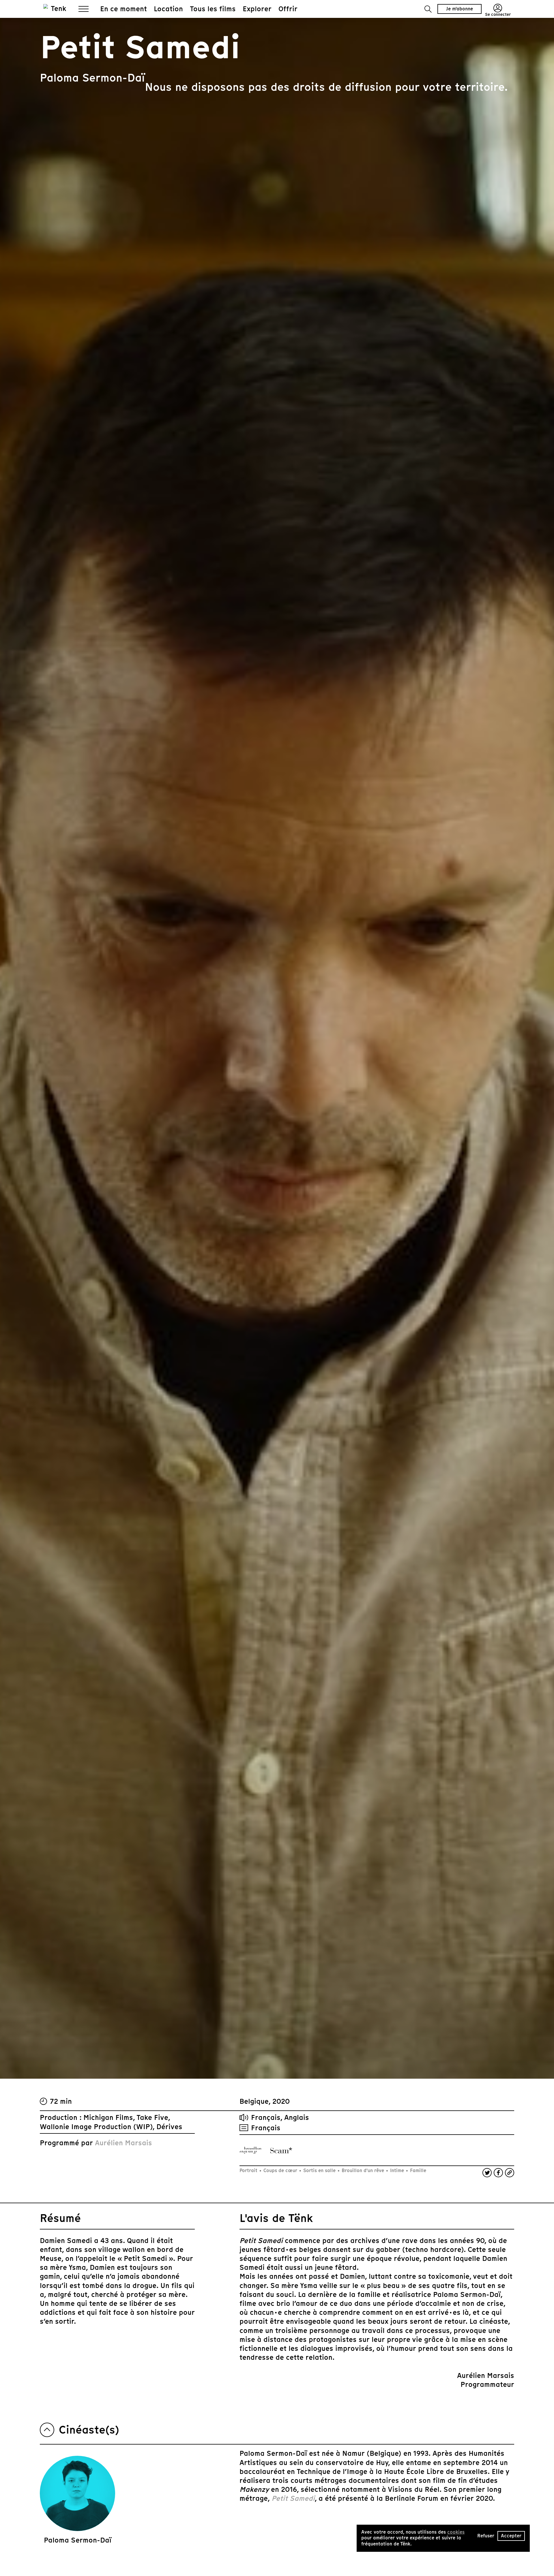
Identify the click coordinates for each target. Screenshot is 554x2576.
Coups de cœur (280, 2170)
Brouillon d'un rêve (363, 2170)
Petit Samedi (293, 2498)
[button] (428, 9)
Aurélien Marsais (123, 2143)
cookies (456, 2532)
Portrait (249, 2170)
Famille (417, 2170)
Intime (397, 2170)
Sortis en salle (319, 2170)
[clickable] (250, 2150)
